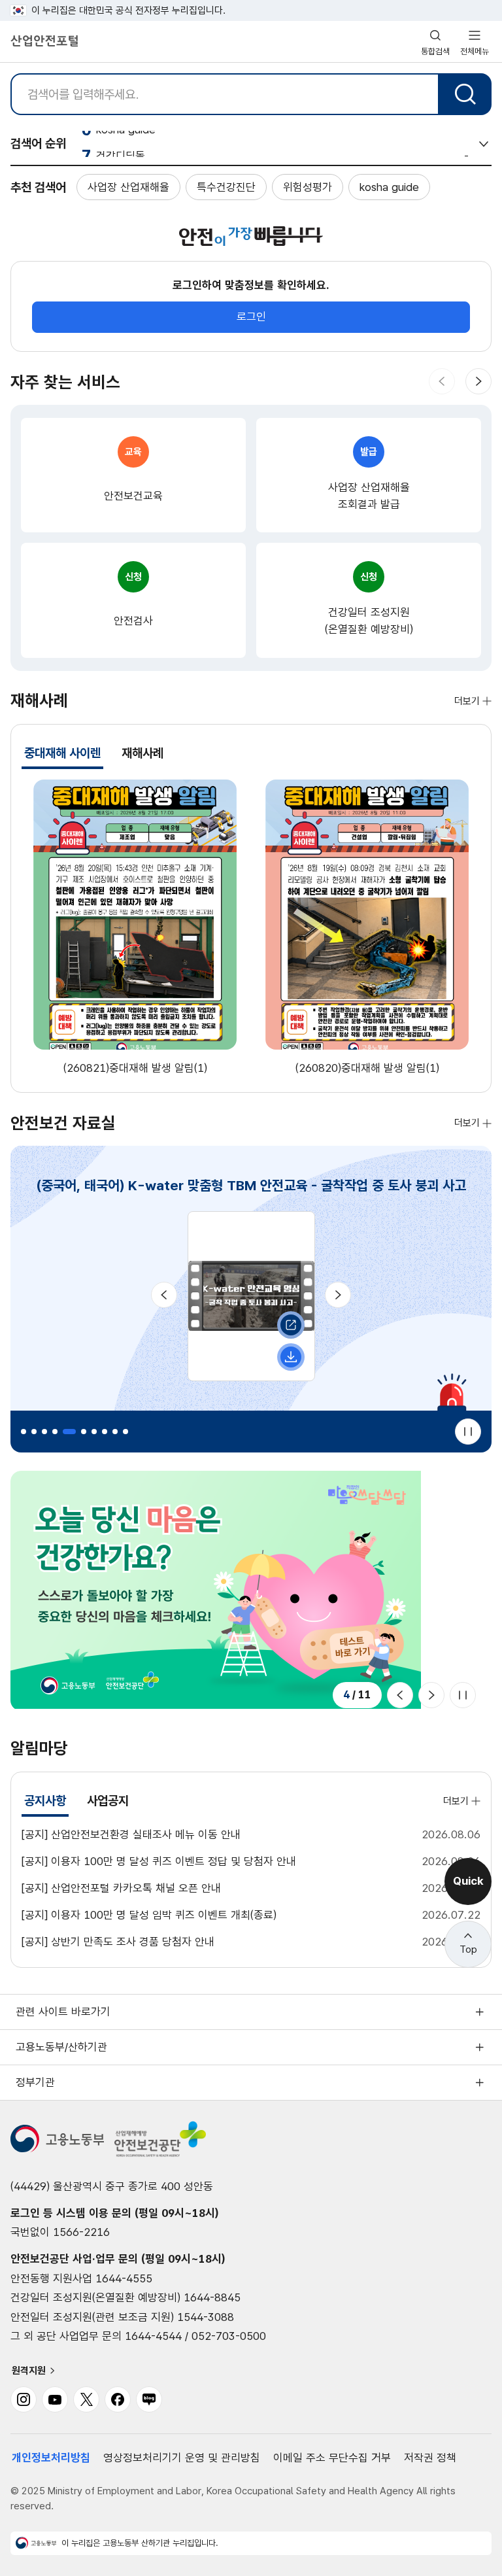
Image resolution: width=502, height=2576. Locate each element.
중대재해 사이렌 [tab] (64, 757)
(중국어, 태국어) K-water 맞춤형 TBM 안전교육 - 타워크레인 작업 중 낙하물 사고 (251, 1185)
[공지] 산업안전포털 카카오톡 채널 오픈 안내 (121, 1888)
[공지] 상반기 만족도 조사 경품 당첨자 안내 (118, 1942)
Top (468, 1949)
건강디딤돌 (121, 143)
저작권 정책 (430, 2458)
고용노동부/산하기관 (61, 2047)
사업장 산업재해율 (128, 187)
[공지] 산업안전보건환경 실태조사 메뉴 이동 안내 (131, 1834)
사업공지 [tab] (108, 1801)
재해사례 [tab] (142, 753)
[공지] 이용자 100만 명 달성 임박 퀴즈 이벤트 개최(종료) (149, 1915)
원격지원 (29, 2371)
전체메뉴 (475, 51)
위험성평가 (308, 187)
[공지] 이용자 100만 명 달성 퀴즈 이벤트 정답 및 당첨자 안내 (159, 1861)
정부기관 (35, 2082)
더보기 (467, 701)
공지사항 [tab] (46, 1805)
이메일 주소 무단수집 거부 (332, 2458)
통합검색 (435, 51)
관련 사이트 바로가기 (63, 2012)
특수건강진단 (226, 187)
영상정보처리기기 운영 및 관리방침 (182, 2458)
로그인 (251, 317)
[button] (442, 381)
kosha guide (389, 187)
